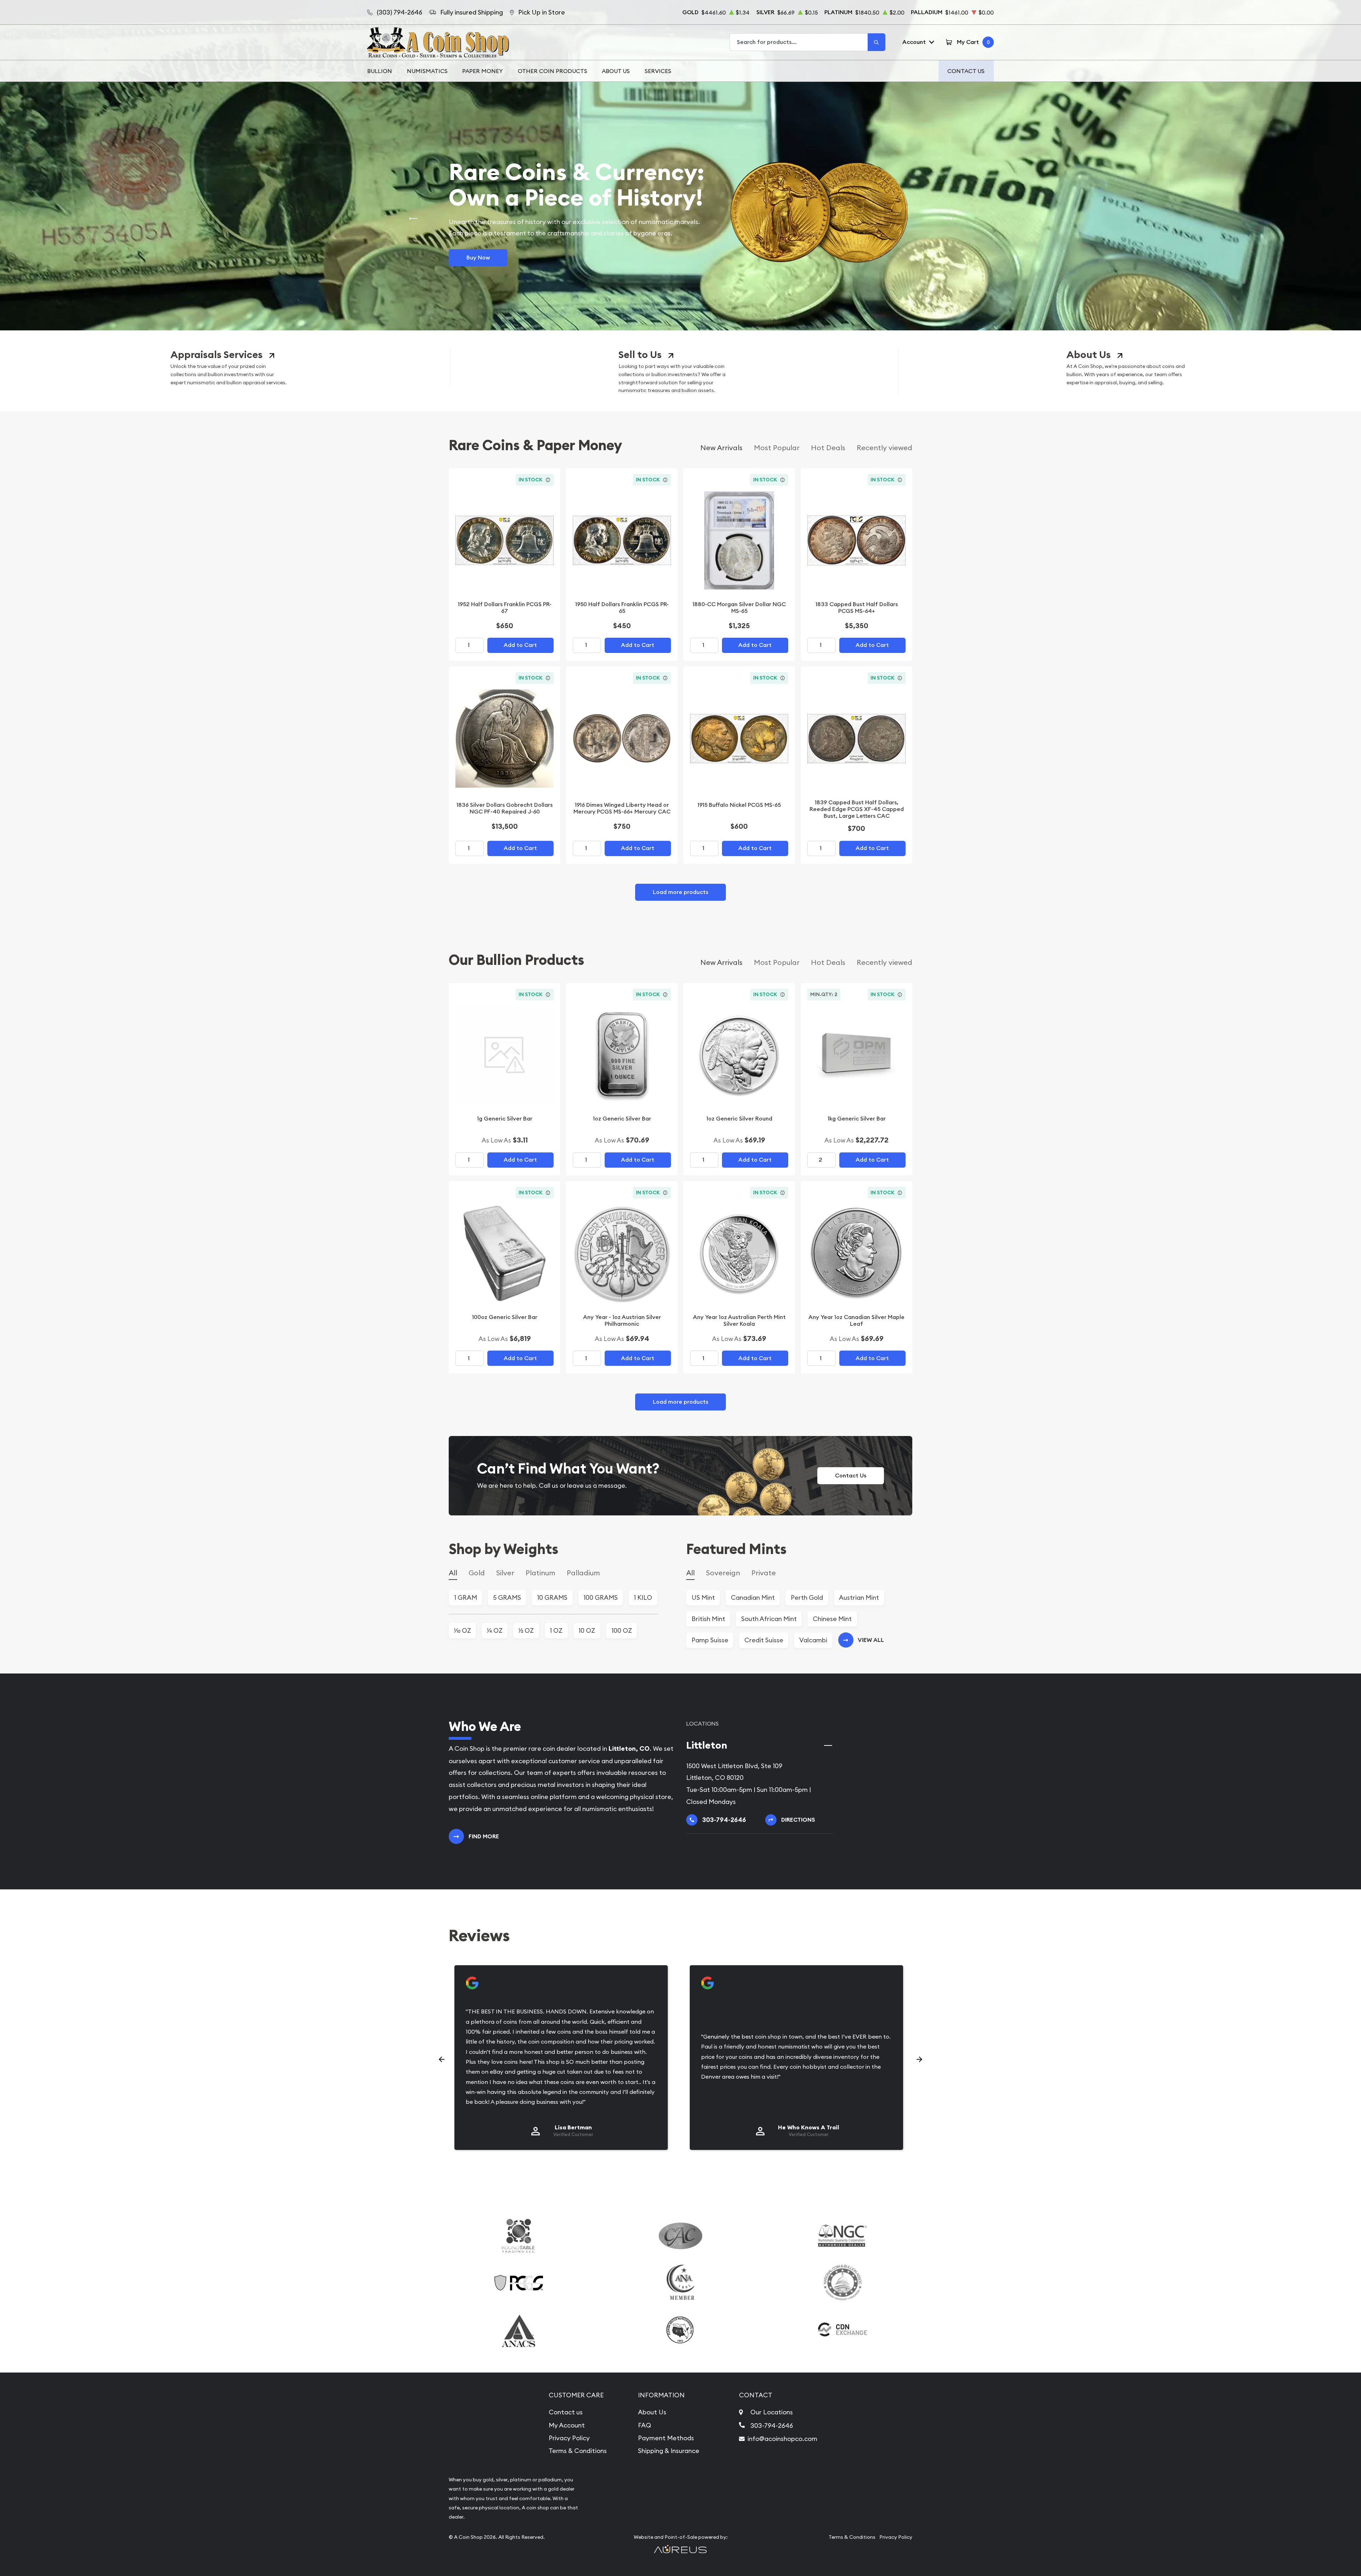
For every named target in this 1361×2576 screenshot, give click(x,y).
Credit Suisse (764, 1640)
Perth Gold (807, 1597)
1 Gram (466, 1597)
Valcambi (813, 1640)
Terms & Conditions (578, 2451)
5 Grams (507, 1597)
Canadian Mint (753, 1597)
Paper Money (483, 71)
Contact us (566, 2412)
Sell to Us (640, 355)
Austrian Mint (859, 1597)
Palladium (583, 1573)
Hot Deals (828, 448)
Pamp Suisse (710, 1640)
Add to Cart (520, 645)
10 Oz (587, 1630)
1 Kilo (643, 1597)
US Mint (703, 1597)
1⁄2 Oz (526, 1630)
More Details (484, 252)
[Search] (876, 42)
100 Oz (622, 1630)
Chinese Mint (832, 1619)
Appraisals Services (217, 355)
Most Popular (777, 448)
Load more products (680, 892)
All (453, 1573)
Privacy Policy (569, 2438)
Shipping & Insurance (669, 2451)
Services (658, 71)
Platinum (541, 1573)
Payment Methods (666, 2438)
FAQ (645, 2425)
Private (764, 1573)
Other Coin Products (553, 71)
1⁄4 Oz (495, 1630)
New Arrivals (721, 448)
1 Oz (556, 1630)
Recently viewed (884, 448)
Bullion (380, 71)
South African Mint (769, 1619)
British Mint (708, 1619)
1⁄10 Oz (463, 1630)
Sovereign (723, 1573)
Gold (477, 1573)
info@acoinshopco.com (782, 2439)
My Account (567, 2425)
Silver (505, 1573)
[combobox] (799, 42)
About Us (616, 71)
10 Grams (552, 1597)
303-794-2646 (772, 2426)
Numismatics (427, 71)
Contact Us (966, 71)
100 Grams (601, 1597)
